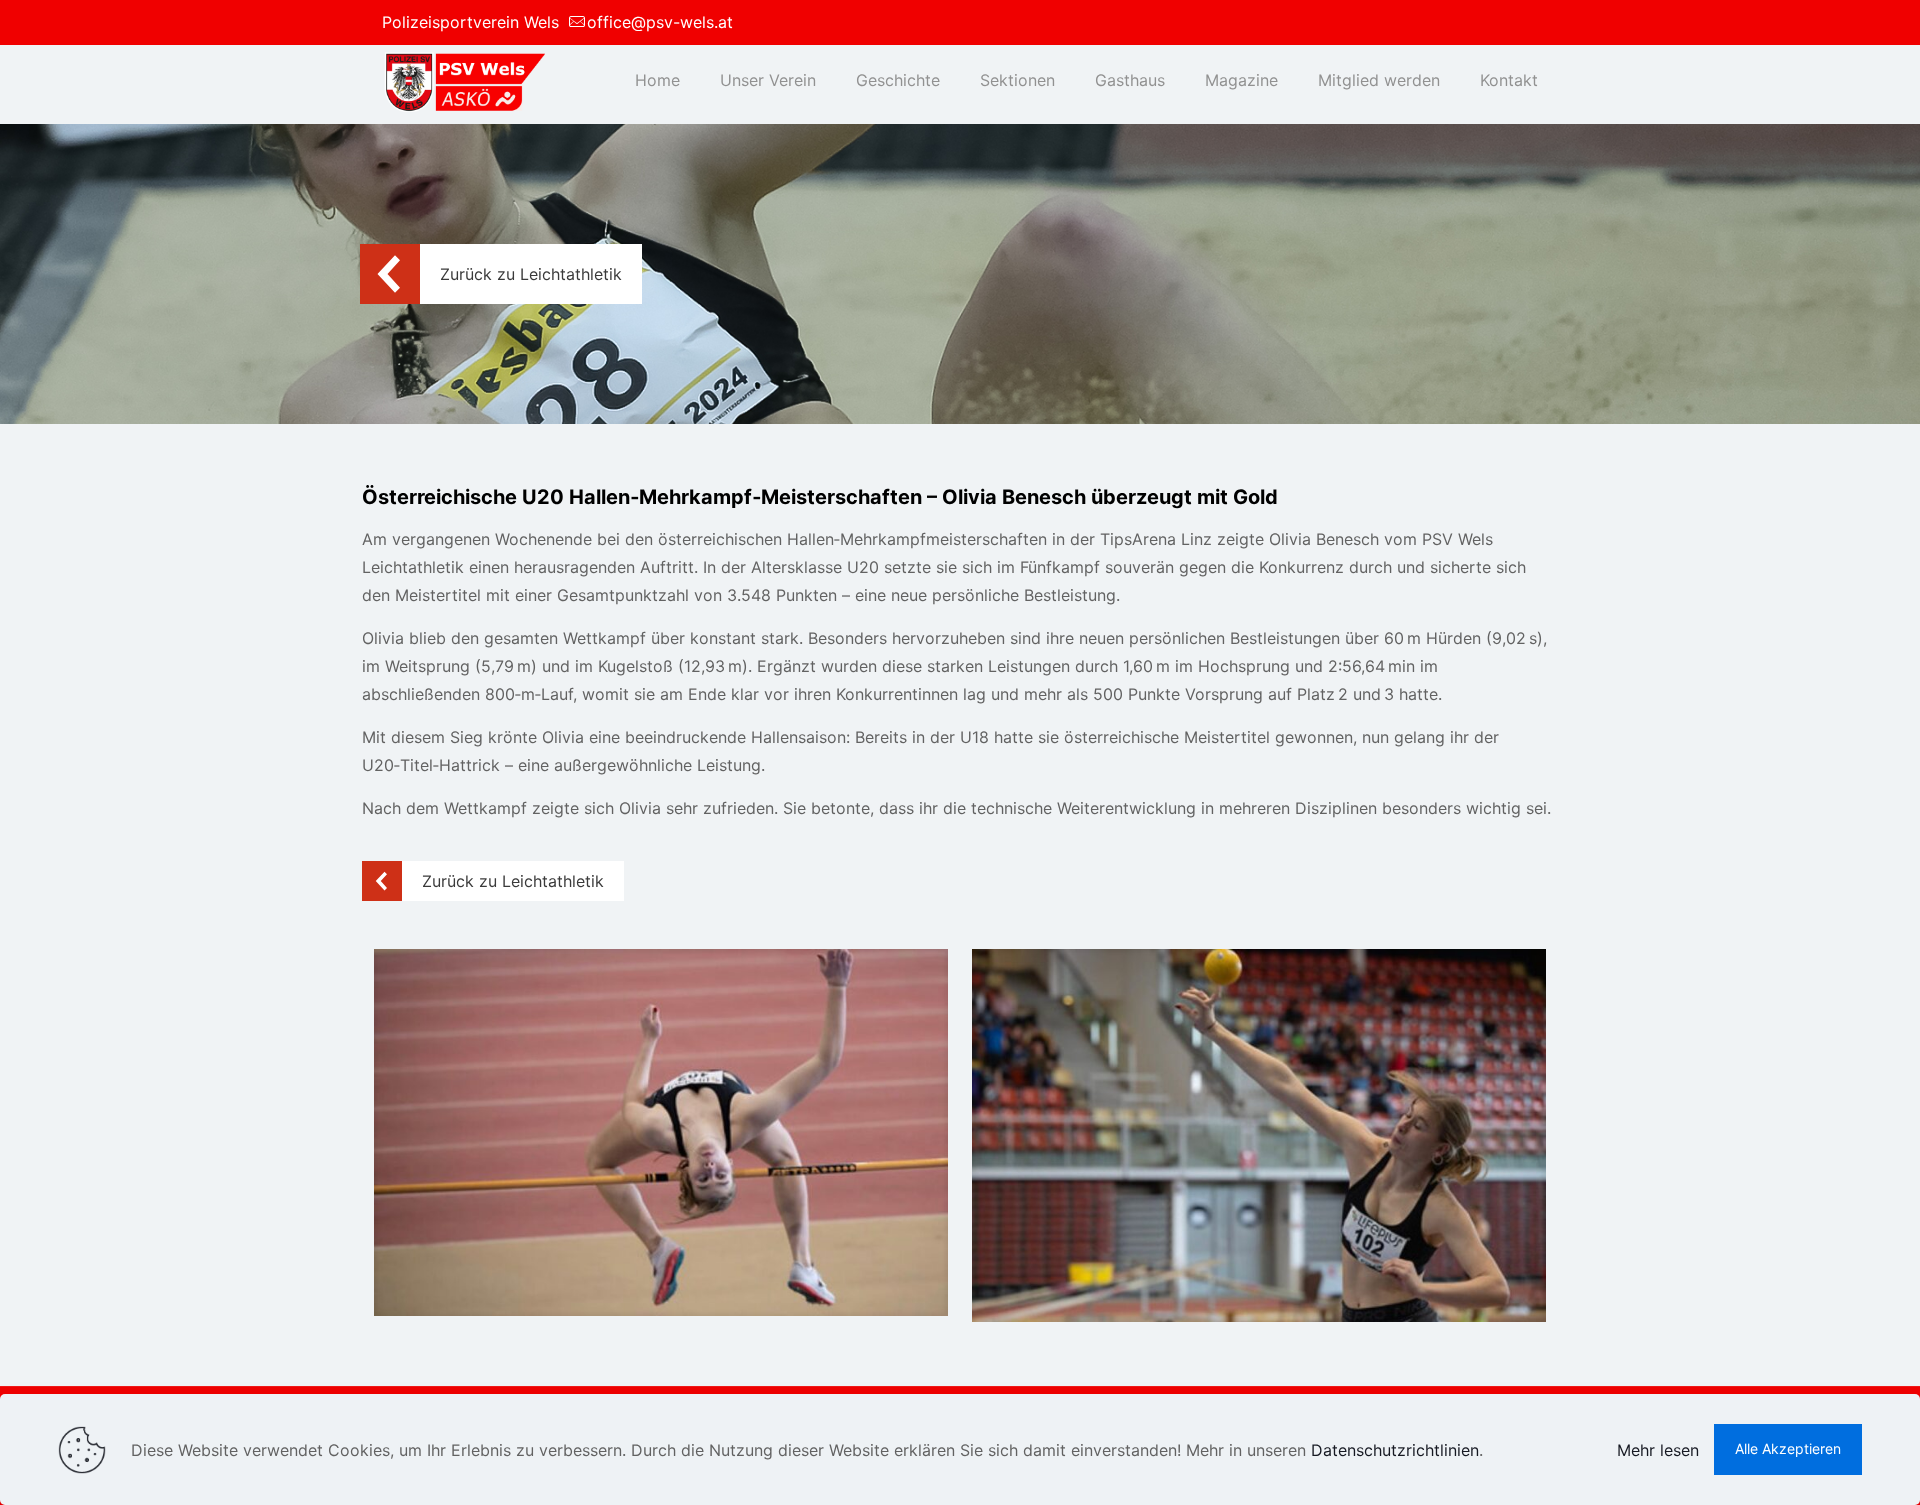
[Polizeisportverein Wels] (463, 80)
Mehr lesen (1658, 1450)
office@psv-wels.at (660, 22)
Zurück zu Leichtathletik (531, 274)
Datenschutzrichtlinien (1395, 1450)
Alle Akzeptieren (1788, 1448)
